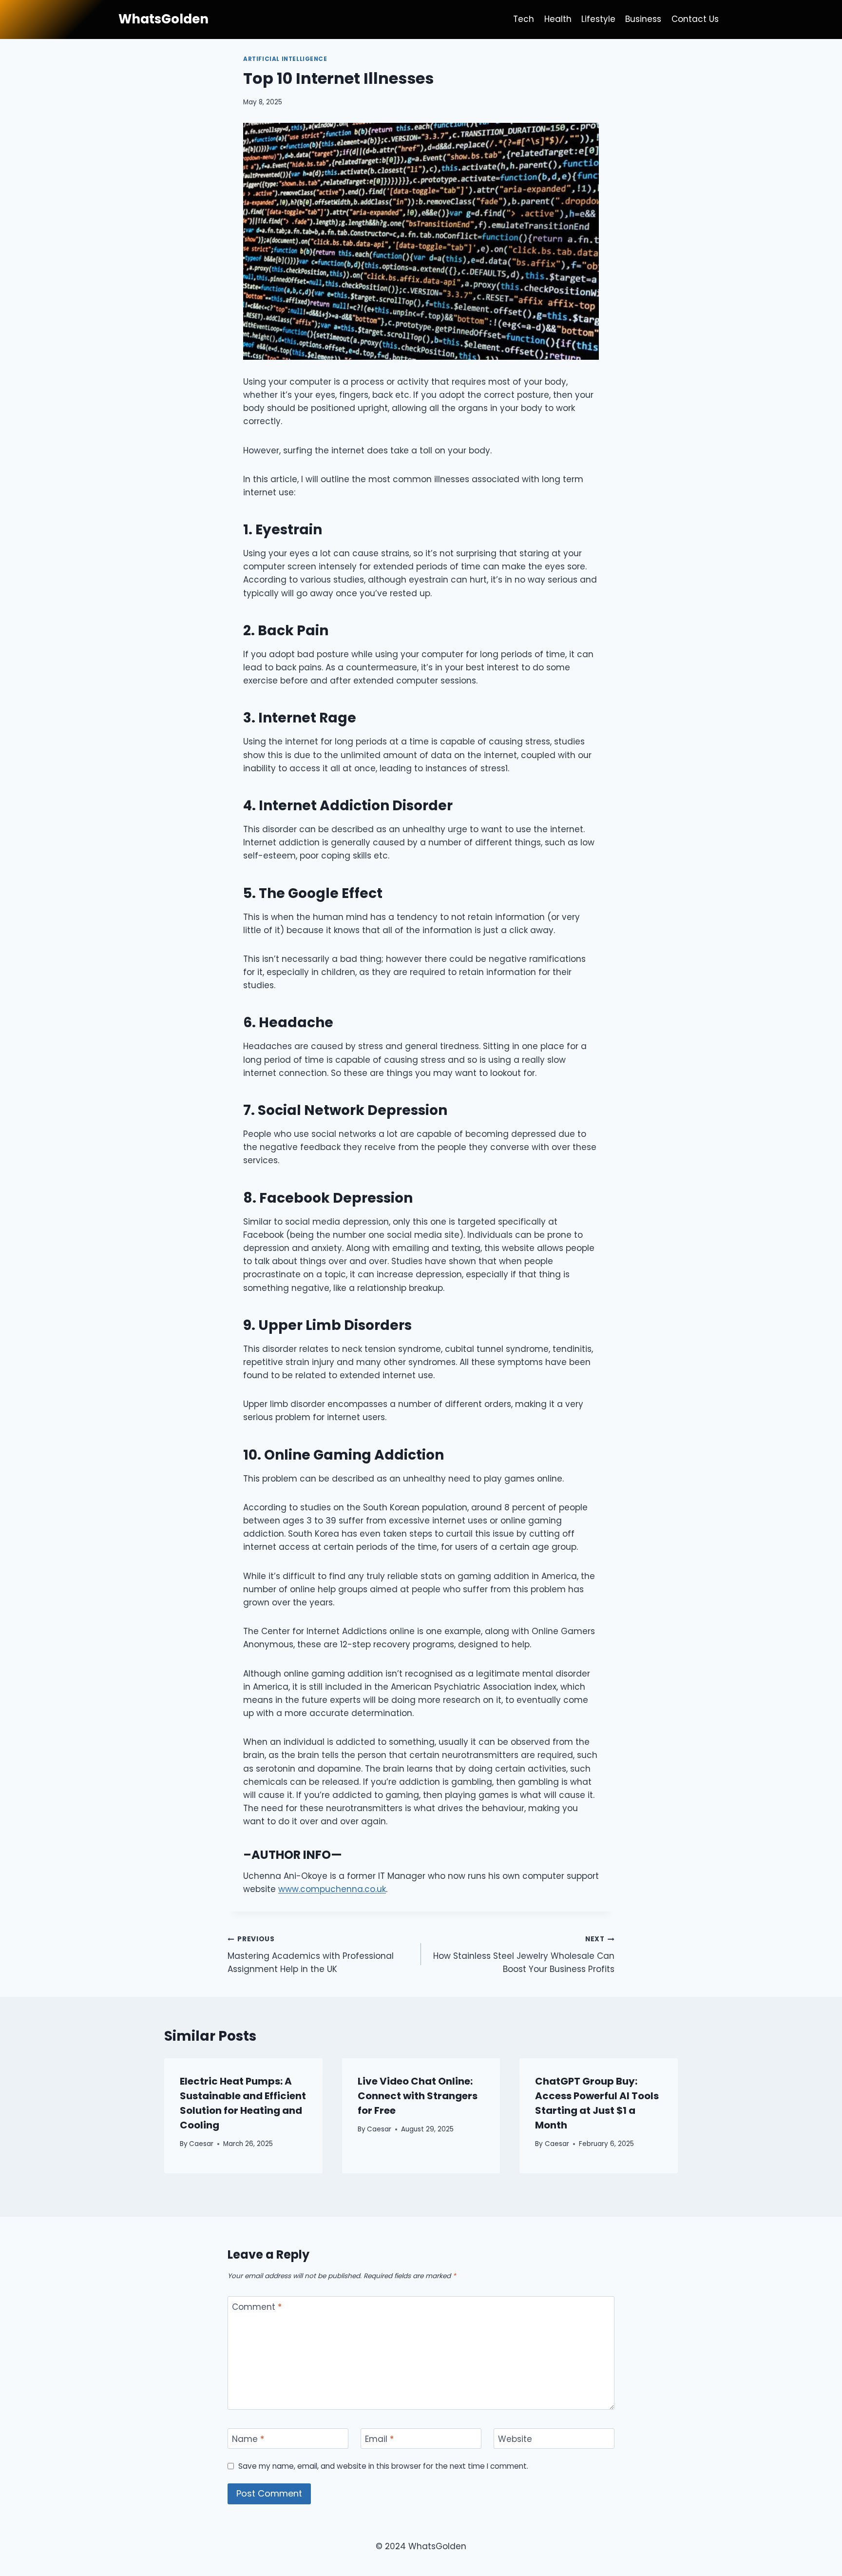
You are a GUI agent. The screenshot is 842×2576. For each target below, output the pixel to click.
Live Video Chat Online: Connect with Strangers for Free (418, 2096)
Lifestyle (598, 19)
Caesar (201, 2144)
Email (379, 2439)
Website (515, 2439)
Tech (524, 19)
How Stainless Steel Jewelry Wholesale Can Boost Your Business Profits (524, 1955)
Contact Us (695, 19)
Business (643, 19)
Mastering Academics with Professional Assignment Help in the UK (311, 1955)
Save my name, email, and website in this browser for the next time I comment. (383, 2466)
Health (558, 19)
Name (248, 2439)
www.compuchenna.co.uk (332, 1889)
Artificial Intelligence (285, 59)
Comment (257, 2307)
